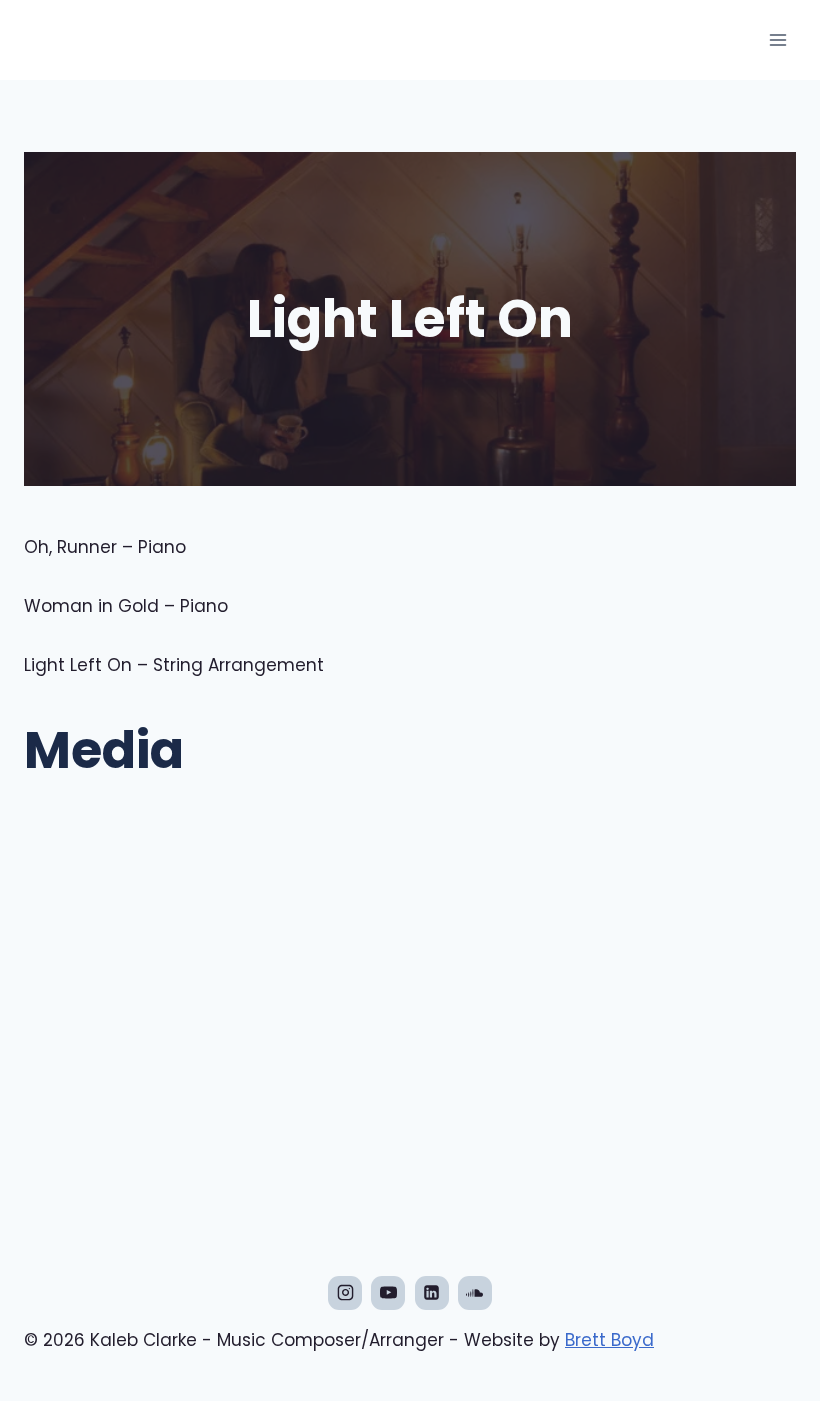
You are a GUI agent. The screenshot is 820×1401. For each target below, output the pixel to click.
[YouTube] (388, 1293)
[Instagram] (345, 1293)
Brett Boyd (609, 1340)
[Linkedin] (432, 1293)
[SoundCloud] (475, 1293)
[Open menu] (777, 39)
